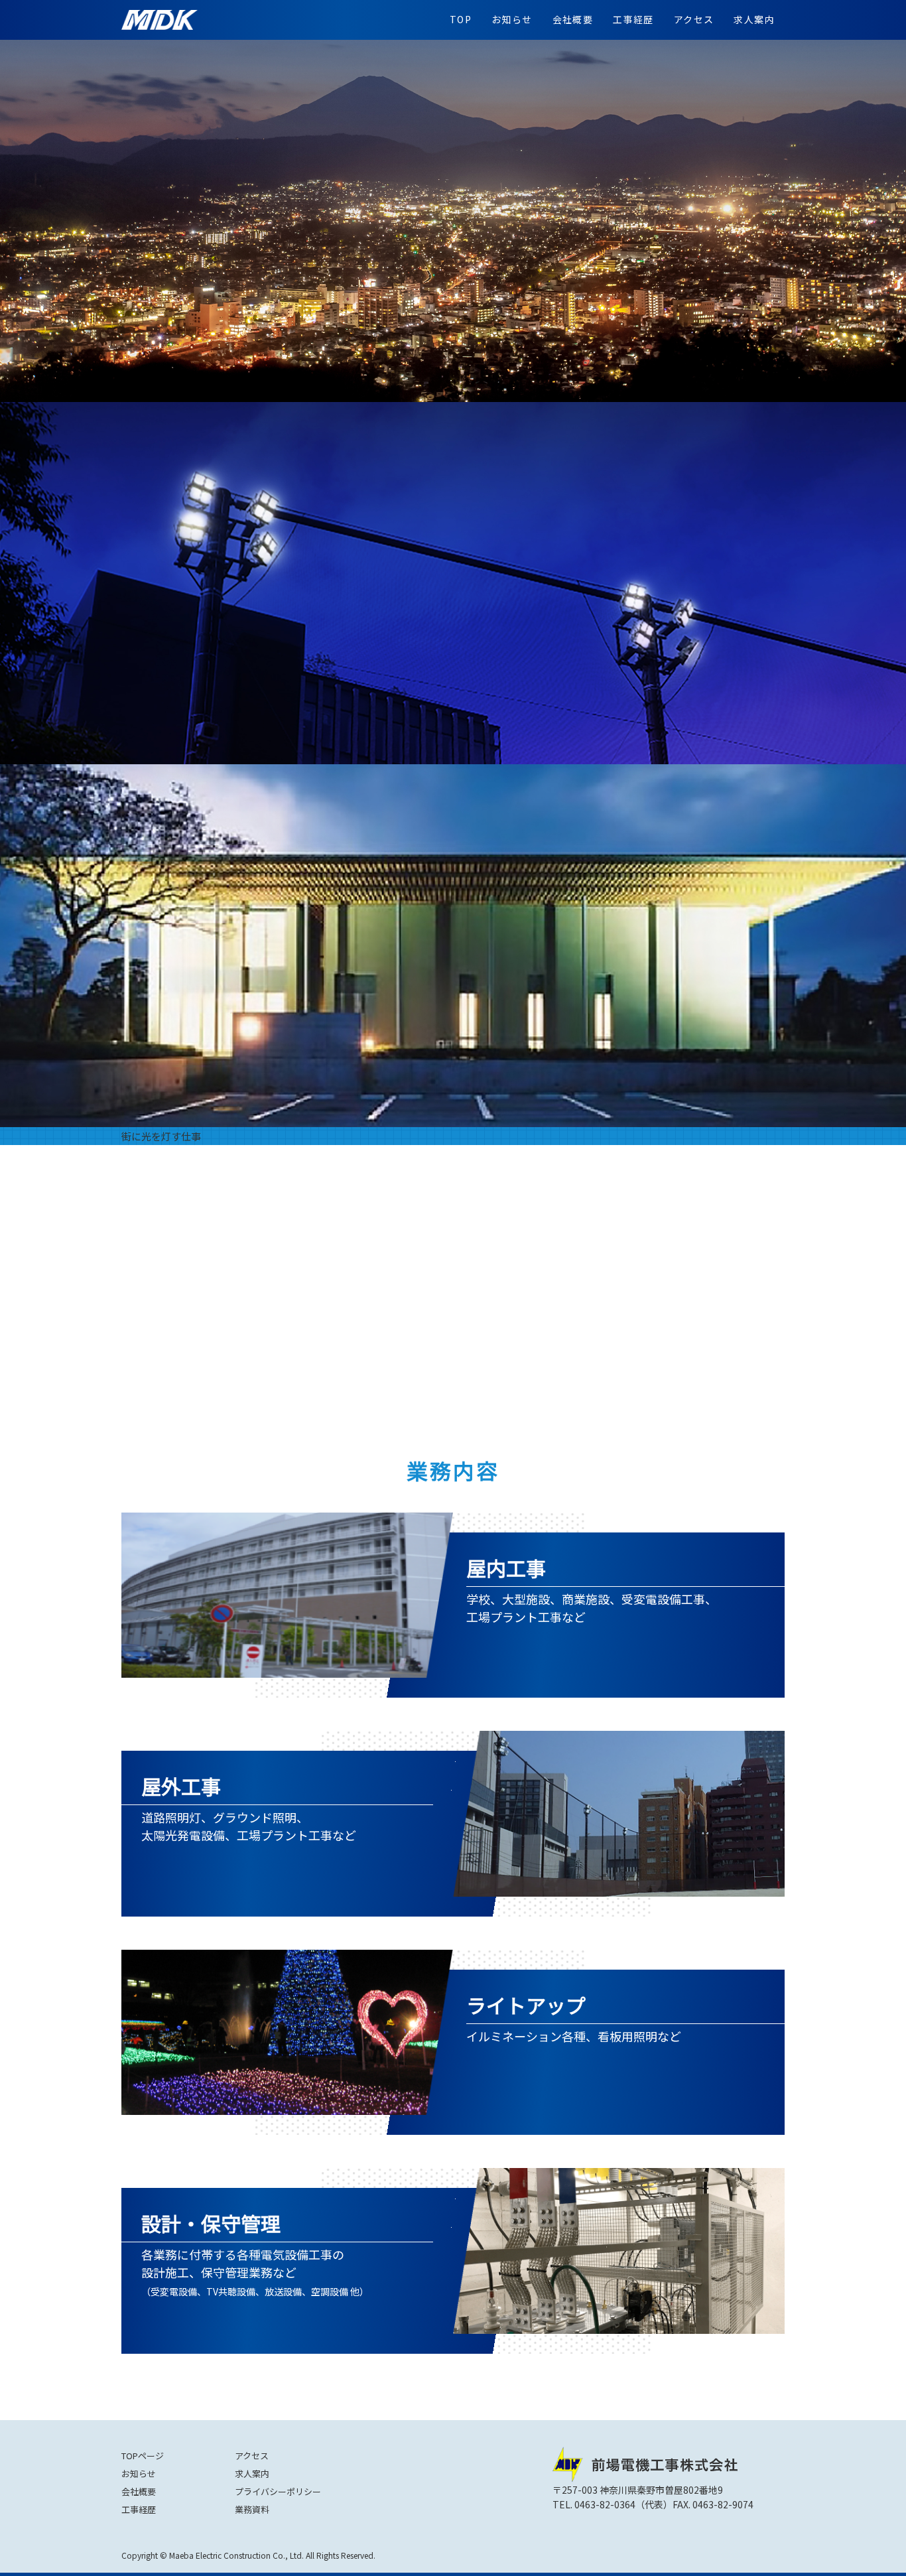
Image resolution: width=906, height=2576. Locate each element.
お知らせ (512, 19)
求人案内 (754, 19)
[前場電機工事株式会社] (160, 20)
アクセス (694, 19)
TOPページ (143, 2456)
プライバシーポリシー (278, 2491)
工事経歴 (633, 19)
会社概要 (573, 19)
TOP (461, 19)
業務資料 (252, 2509)
